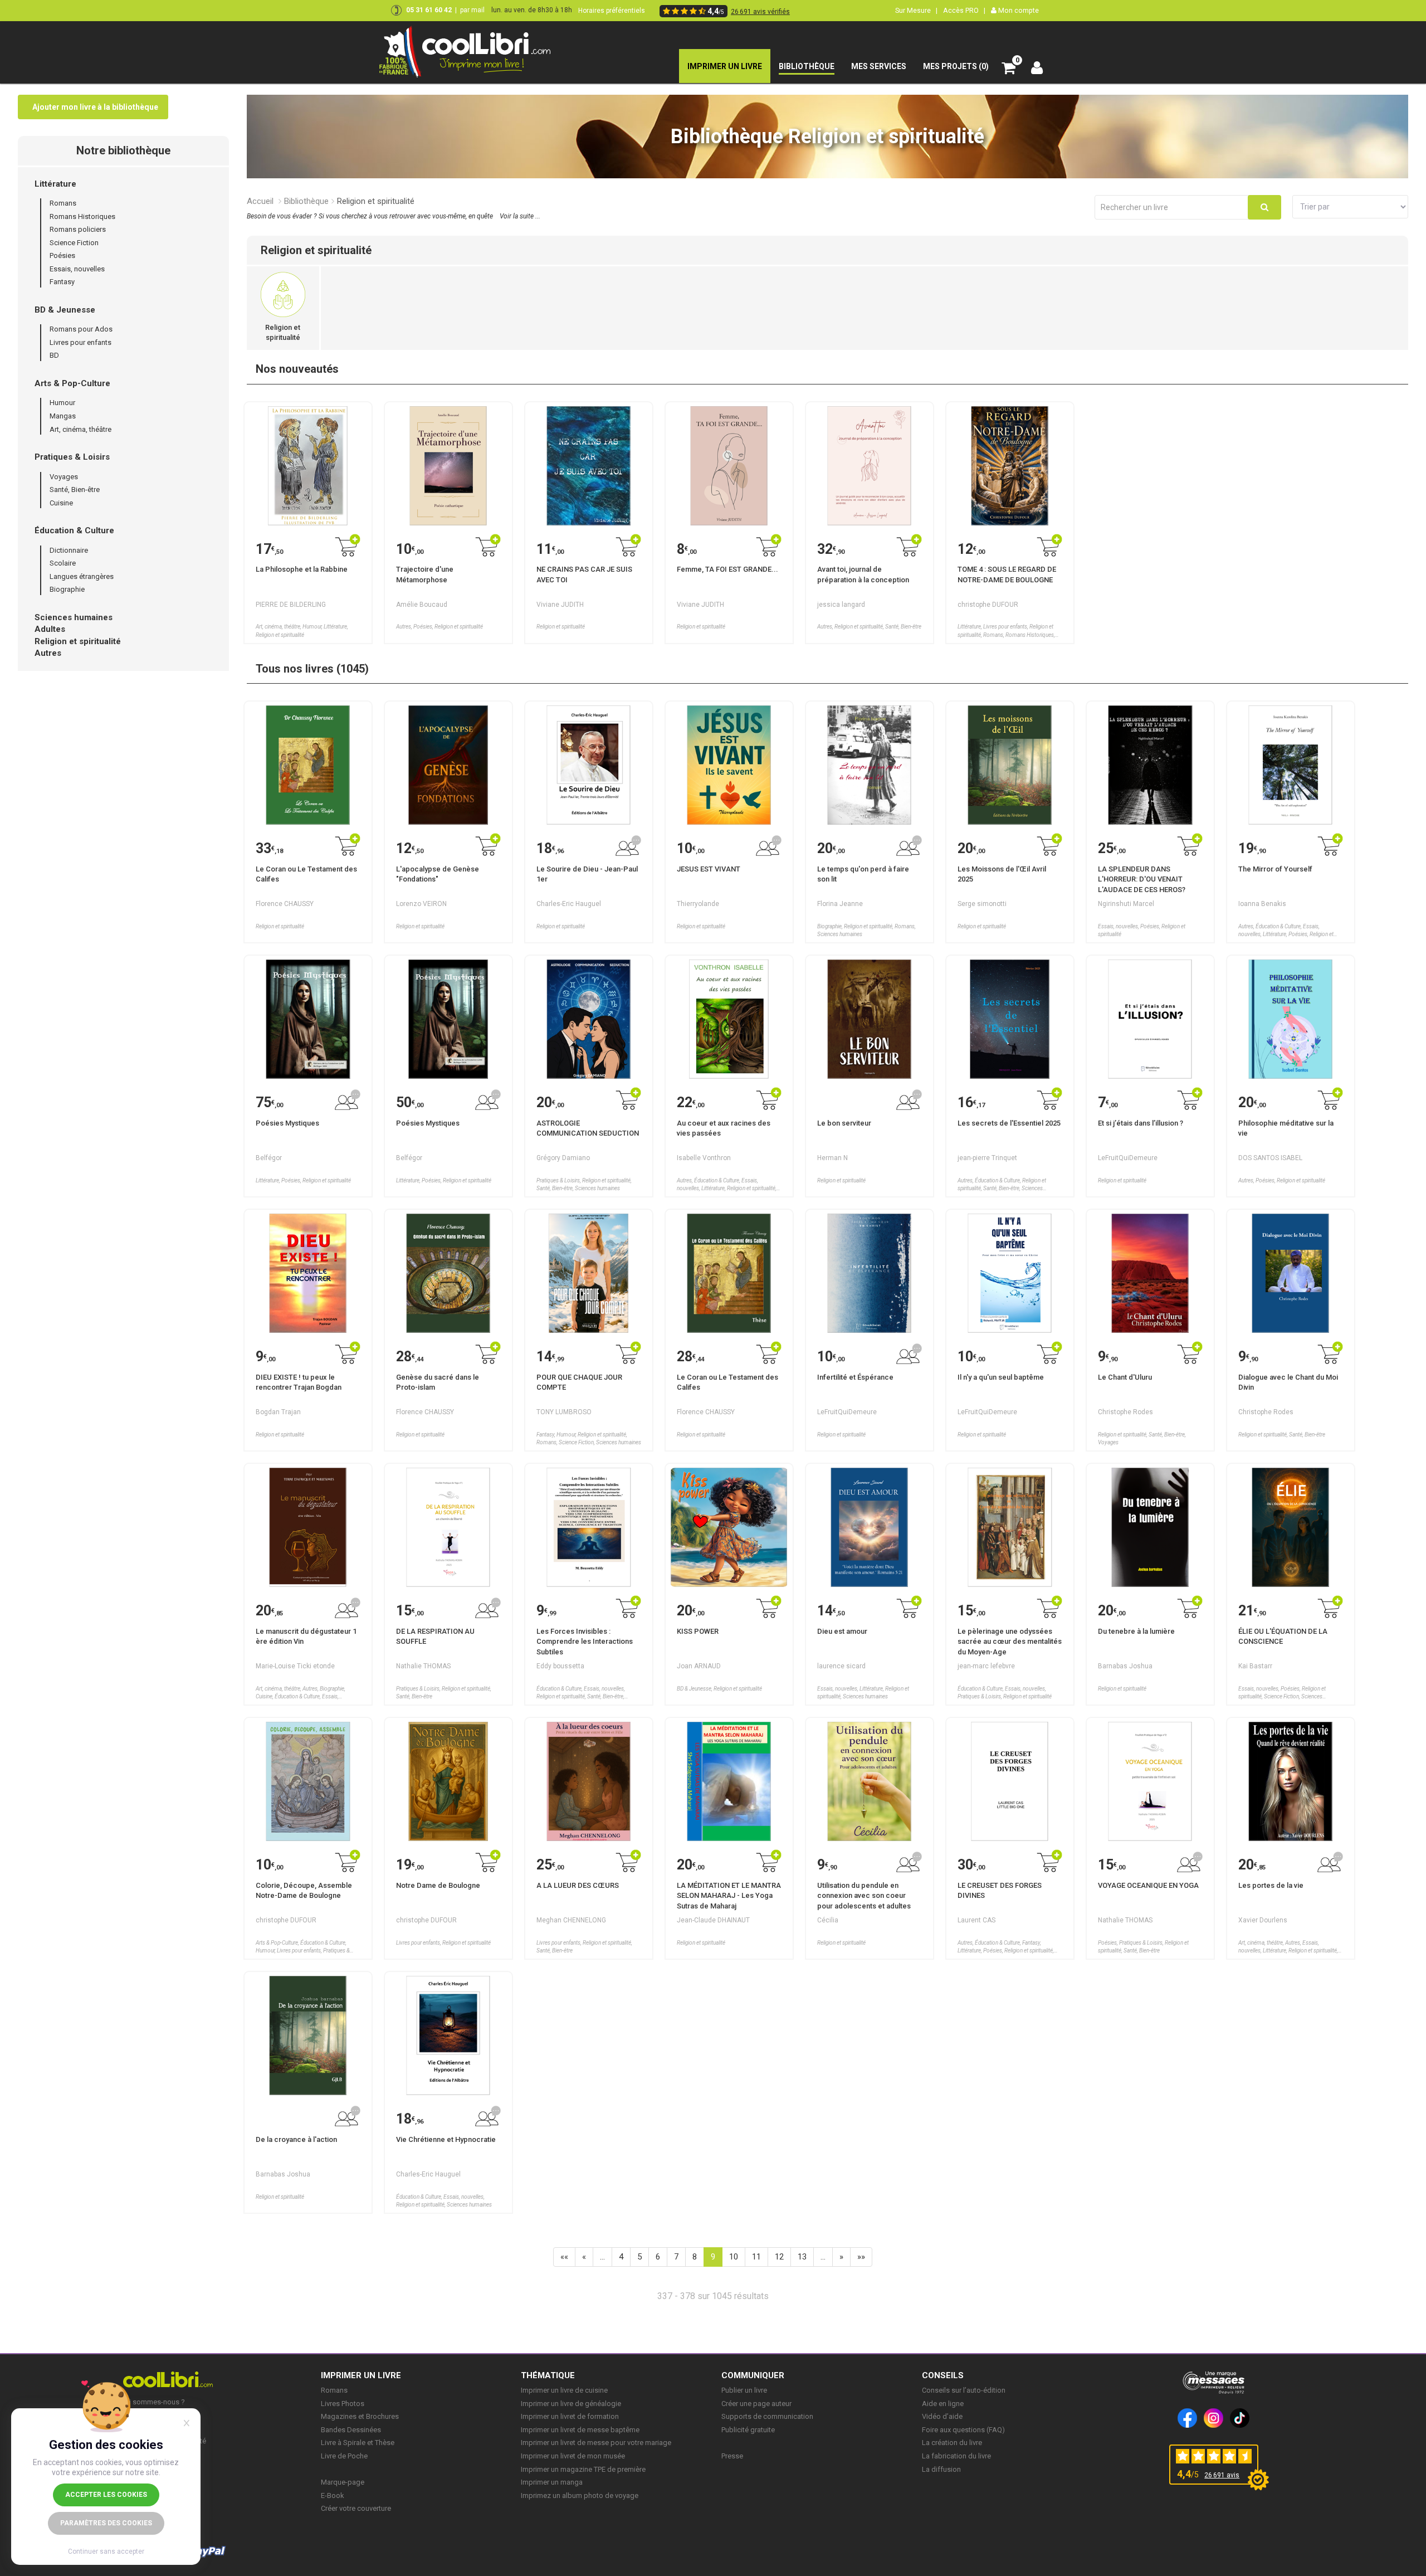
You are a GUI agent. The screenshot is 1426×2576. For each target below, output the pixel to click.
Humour (62, 403)
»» (861, 2257)
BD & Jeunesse (65, 310)
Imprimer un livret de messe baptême (580, 2430)
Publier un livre (744, 2390)
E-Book (333, 2495)
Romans (63, 203)
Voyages (64, 477)
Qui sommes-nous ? (153, 2402)
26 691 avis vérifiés (760, 12)
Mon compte (1018, 10)
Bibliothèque (306, 201)
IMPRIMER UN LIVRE (361, 2375)
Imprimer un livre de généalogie (571, 2404)
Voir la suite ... (520, 216)
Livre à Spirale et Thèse (358, 2443)
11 (756, 2257)
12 (779, 2257)
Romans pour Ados (81, 329)
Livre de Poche (344, 2456)
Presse (732, 2456)
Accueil (260, 201)
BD (54, 355)
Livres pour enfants (80, 342)
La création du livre (952, 2443)
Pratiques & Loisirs (72, 457)
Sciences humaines (74, 617)
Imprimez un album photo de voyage (580, 2495)
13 (802, 2257)
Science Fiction (74, 243)
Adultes (50, 629)
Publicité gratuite (748, 2430)
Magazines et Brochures (360, 2416)
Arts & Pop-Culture (72, 383)
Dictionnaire (69, 550)
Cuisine (61, 503)
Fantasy (62, 282)
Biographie (67, 589)
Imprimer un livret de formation (570, 2416)
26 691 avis (1222, 2475)
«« (564, 2257)
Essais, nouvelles (77, 269)
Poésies (62, 255)
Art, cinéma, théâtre (80, 429)
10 (734, 2257)
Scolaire (63, 563)
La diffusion (941, 2469)
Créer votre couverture (356, 2508)
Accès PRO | (964, 10)
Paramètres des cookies (106, 2523)
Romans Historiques (82, 216)
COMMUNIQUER (753, 2375)
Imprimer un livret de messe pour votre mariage (596, 2443)
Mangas (63, 416)
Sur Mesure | (916, 10)
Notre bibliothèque (123, 150)
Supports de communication (767, 2416)
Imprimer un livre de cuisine (564, 2390)
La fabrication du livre (956, 2456)
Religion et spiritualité (78, 641)
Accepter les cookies (106, 2495)
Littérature (55, 184)
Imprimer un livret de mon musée (573, 2456)
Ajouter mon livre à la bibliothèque (95, 107)
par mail (472, 10)
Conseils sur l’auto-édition (964, 2390)
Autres (48, 653)
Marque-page (343, 2482)
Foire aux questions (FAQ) (963, 2430)
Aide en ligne (943, 2404)
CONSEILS (943, 2375)
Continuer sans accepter (106, 2551)
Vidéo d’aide (942, 2416)
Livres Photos (343, 2404)
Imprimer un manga (552, 2482)
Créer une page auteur (756, 2404)
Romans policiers (78, 229)
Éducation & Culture (74, 530)
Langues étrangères (82, 576)
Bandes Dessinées (351, 2430)
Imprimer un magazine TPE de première (583, 2469)
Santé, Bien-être (75, 490)
